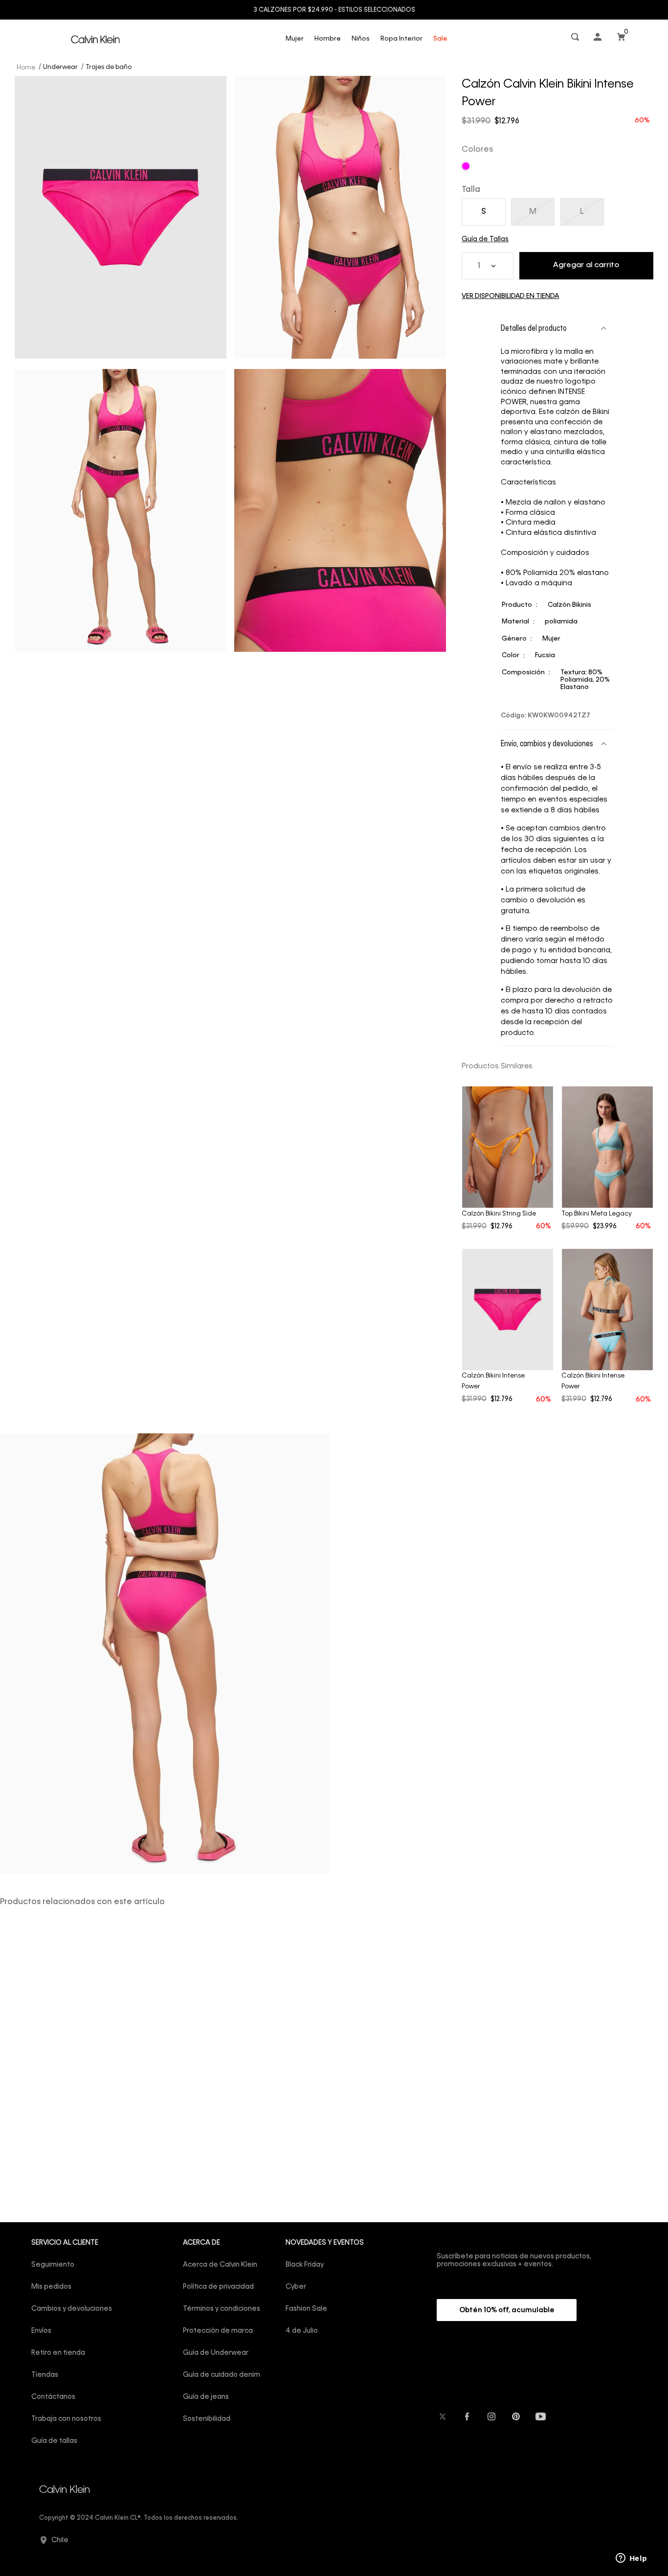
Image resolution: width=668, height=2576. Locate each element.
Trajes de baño (109, 67)
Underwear (60, 67)
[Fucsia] (466, 166)
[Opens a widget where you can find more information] (631, 2559)
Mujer (295, 39)
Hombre (328, 39)
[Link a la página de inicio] (27, 67)
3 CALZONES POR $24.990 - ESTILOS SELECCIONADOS (334, 10)
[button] (576, 39)
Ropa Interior (401, 39)
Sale (440, 39)
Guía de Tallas (485, 239)
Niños (361, 39)
